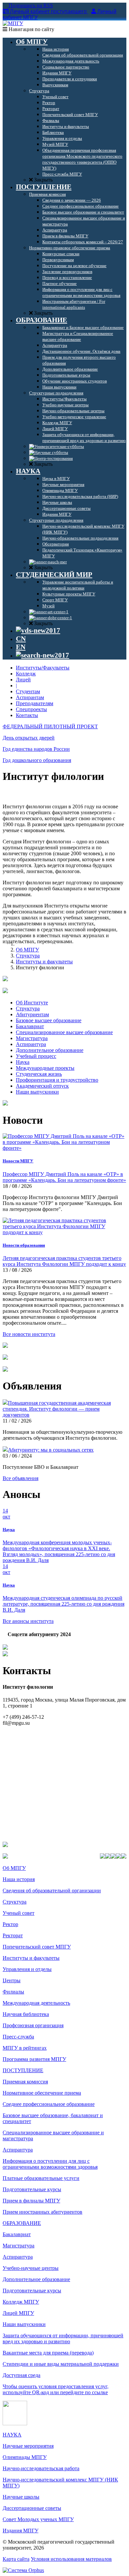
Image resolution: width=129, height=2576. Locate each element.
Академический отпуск (42, 1086)
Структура (28, 956)
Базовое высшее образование (49, 1020)
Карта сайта (16, 2559)
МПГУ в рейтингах (25, 2048)
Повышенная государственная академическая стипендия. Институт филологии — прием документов (57, 1409)
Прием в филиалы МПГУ (31, 2201)
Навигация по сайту (31, 29)
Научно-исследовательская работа (41, 2468)
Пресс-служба (18, 2037)
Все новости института (29, 1334)
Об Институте (32, 1003)
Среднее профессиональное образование (49, 2104)
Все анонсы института (28, 1621)
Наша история (19, 1879)
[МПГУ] (13, 23)
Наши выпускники (37, 1092)
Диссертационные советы (32, 2508)
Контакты (27, 715)
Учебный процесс (36, 1056)
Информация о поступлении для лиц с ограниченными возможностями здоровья (50, 2164)
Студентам (28, 691)
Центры (12, 1980)
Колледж (26, 674)
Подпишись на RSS (30, 5)
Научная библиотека (26, 2014)
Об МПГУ (27, 950)
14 (6, 1514)
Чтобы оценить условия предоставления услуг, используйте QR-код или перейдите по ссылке (56, 2389)
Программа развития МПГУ (34, 2059)
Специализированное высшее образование (64, 1032)
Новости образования (24, 1245)
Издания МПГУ (21, 2531)
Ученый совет (19, 1913)
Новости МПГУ (18, 1161)
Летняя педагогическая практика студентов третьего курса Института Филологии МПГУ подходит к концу (64, 1261)
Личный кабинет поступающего (48, 11)
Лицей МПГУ (18, 2313)
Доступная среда (21, 2375)
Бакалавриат (30, 1026)
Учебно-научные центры (31, 2268)
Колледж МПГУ (21, 2302)
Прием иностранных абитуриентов (43, 2212)
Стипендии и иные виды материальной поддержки (61, 2364)
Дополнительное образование (50, 1050)
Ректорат (13, 1935)
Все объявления (21, 1478)
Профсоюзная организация (33, 2025)
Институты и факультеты (44, 962)
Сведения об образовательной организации (52, 1891)
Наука (23, 1062)
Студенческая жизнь (39, 1074)
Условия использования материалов (71, 2559)
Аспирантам (30, 697)
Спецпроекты (31, 709)
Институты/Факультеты (43, 668)
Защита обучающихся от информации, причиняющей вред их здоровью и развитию (63, 2338)
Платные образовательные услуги (41, 2178)
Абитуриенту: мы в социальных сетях (51, 1450)
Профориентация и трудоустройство (57, 1080)
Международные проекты (45, 1068)
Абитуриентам (32, 1014)
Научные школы (21, 2497)
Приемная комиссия (25, 2082)
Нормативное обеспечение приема (42, 2093)
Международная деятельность (36, 2003)
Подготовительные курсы (32, 2189)
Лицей (23, 680)
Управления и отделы (27, 1969)
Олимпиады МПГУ (25, 2457)
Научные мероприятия (28, 2446)
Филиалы (13, 1992)
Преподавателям (35, 703)
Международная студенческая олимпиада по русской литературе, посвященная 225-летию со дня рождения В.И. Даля (64, 1604)
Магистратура (32, 1038)
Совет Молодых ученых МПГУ (38, 2519)
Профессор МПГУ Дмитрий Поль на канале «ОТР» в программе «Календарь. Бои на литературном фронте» (64, 1177)
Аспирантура (31, 1044)
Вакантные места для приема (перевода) (48, 2353)
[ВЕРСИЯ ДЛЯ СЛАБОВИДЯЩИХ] (38, 630)
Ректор (10, 1924)
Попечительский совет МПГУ (37, 1947)
